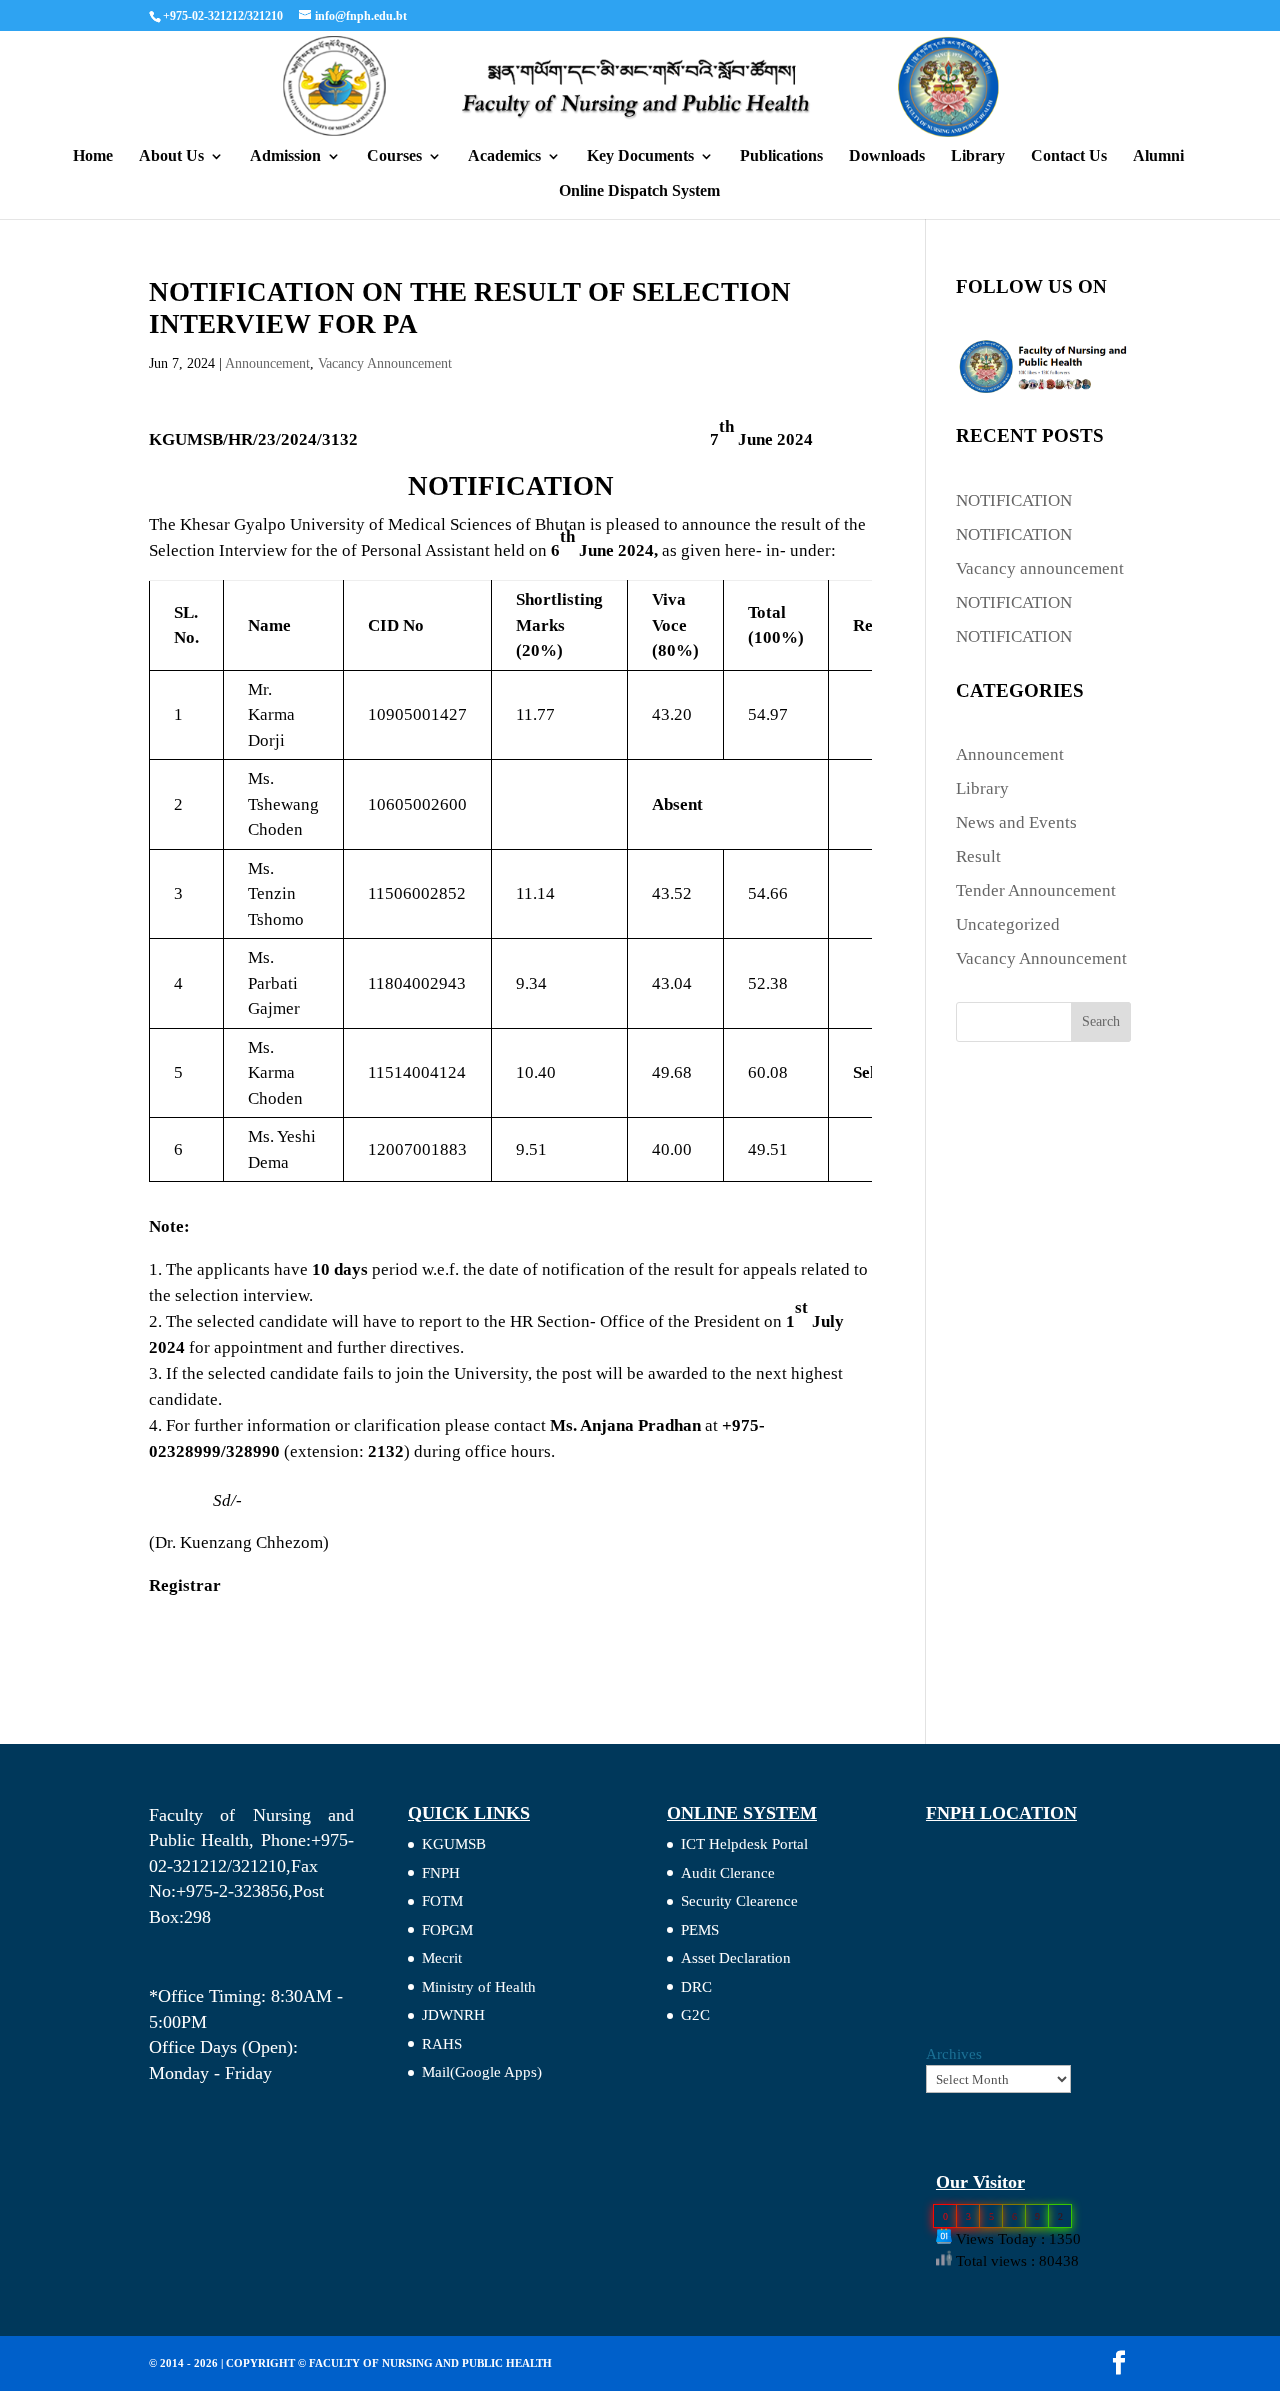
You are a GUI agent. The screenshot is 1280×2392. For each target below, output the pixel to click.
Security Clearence (739, 1901)
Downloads (887, 156)
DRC (696, 1987)
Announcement (267, 363)
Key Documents (640, 156)
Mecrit (442, 1958)
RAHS (442, 2044)
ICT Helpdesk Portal (744, 1844)
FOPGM (447, 1930)
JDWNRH (453, 2015)
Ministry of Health (479, 1987)
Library (978, 156)
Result (978, 856)
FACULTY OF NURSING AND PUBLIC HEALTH (430, 2363)
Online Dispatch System (639, 191)
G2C (695, 2015)
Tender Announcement (1036, 890)
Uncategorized (1008, 924)
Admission (285, 156)
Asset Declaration (736, 1958)
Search (1101, 1021)
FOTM (442, 1901)
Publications (781, 156)
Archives (954, 2054)
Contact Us (1069, 156)
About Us (171, 156)
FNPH (441, 1873)
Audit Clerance (728, 1873)
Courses (394, 156)
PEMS (700, 1930)
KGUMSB (454, 1844)
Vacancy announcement (1040, 568)
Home (93, 156)
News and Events (1016, 822)
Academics (504, 156)
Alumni (1158, 156)
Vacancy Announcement (385, 363)
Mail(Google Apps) (482, 2072)
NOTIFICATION (1014, 500)
